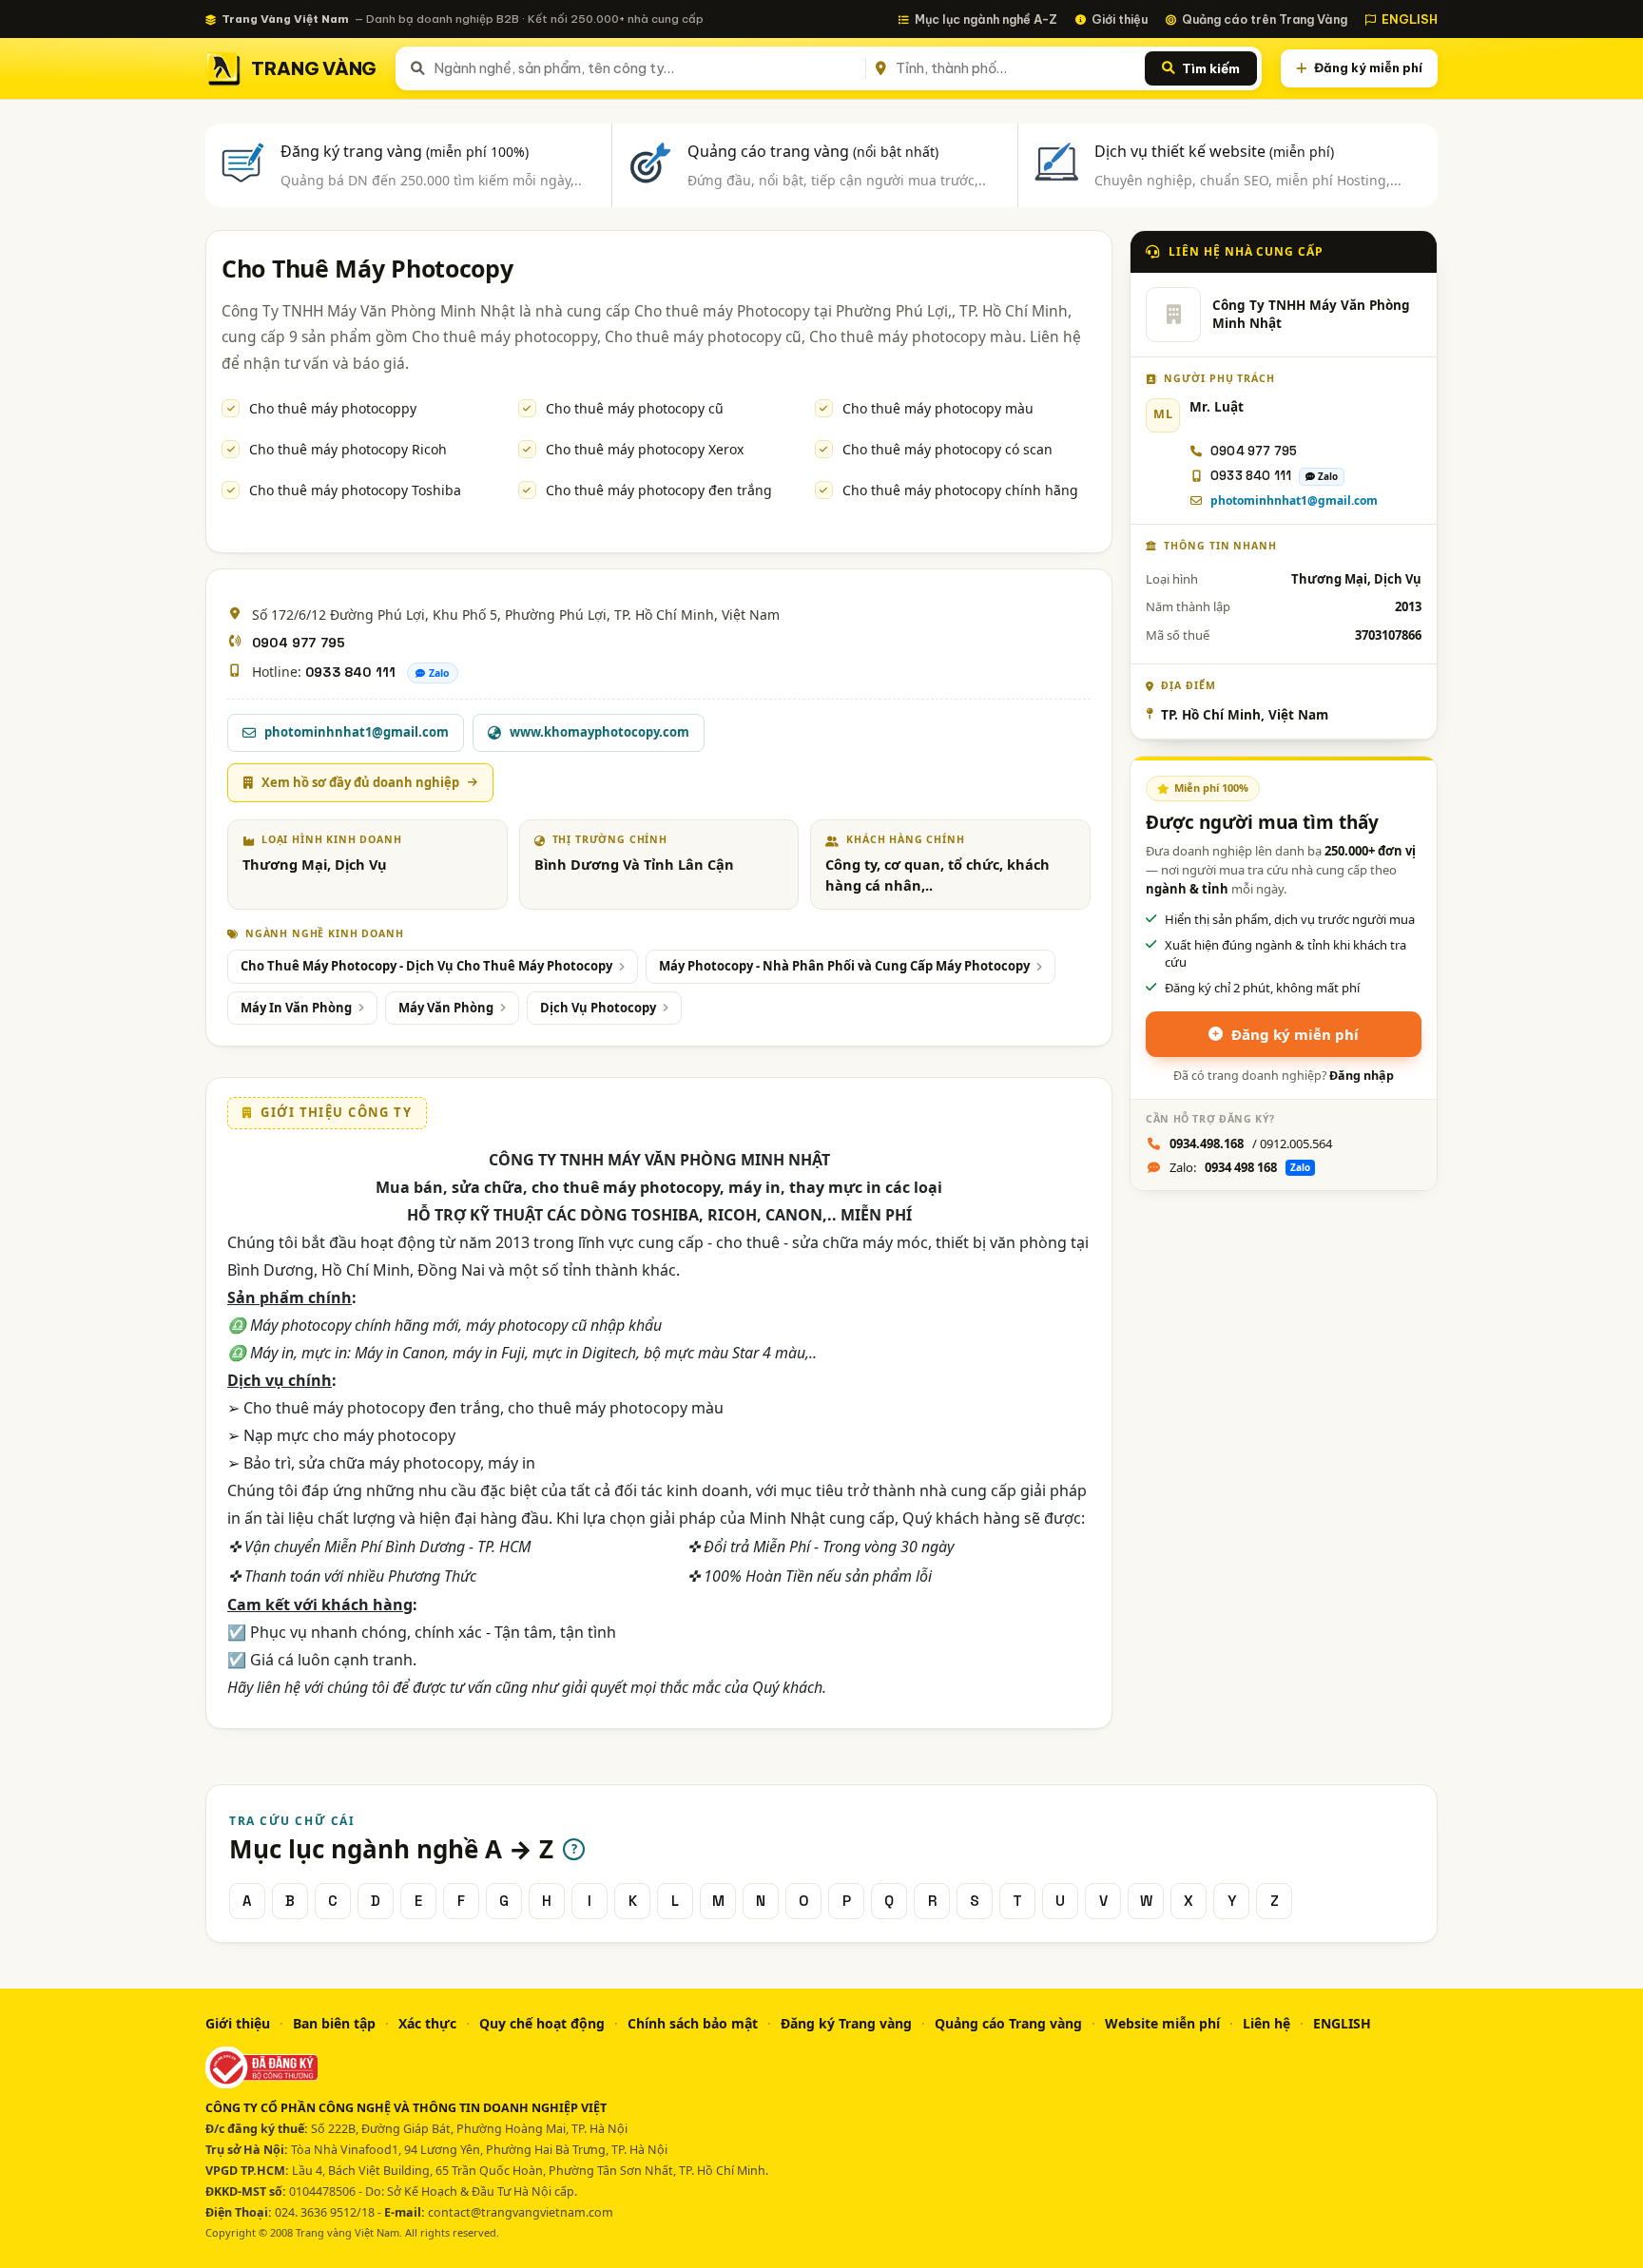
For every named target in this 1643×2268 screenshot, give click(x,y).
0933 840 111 (350, 672)
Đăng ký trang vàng (405, 151)
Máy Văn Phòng (446, 1008)
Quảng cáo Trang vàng (1008, 2023)
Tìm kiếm (1211, 68)
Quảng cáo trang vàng (813, 151)
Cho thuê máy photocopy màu (938, 408)
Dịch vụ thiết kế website (1214, 151)
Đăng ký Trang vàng (846, 2023)
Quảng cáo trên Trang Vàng (1265, 19)
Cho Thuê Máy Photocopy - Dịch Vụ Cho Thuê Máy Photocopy (426, 966)
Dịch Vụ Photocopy (598, 1008)
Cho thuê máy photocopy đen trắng (659, 490)
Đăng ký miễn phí (1368, 67)
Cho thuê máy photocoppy (333, 408)
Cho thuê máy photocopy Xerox (645, 449)
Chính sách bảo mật (693, 2023)
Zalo (439, 673)
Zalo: (1240, 1167)
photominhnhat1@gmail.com (1294, 500)
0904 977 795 (299, 643)
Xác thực (427, 2023)
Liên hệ (1266, 2023)
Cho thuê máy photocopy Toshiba (355, 490)
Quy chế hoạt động (542, 2023)
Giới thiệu (1120, 19)
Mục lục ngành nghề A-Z (986, 19)
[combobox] (646, 68)
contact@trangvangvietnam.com (521, 2212)
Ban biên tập (334, 2023)
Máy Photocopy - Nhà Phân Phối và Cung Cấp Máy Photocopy (844, 966)
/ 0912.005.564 (1251, 1144)
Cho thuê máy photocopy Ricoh (348, 449)
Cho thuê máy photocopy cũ (635, 408)
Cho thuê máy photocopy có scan (947, 449)
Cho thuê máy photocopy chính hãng (960, 490)
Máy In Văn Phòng (296, 1008)
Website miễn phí (1162, 2023)
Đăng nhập (1362, 1076)
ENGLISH (1410, 19)
